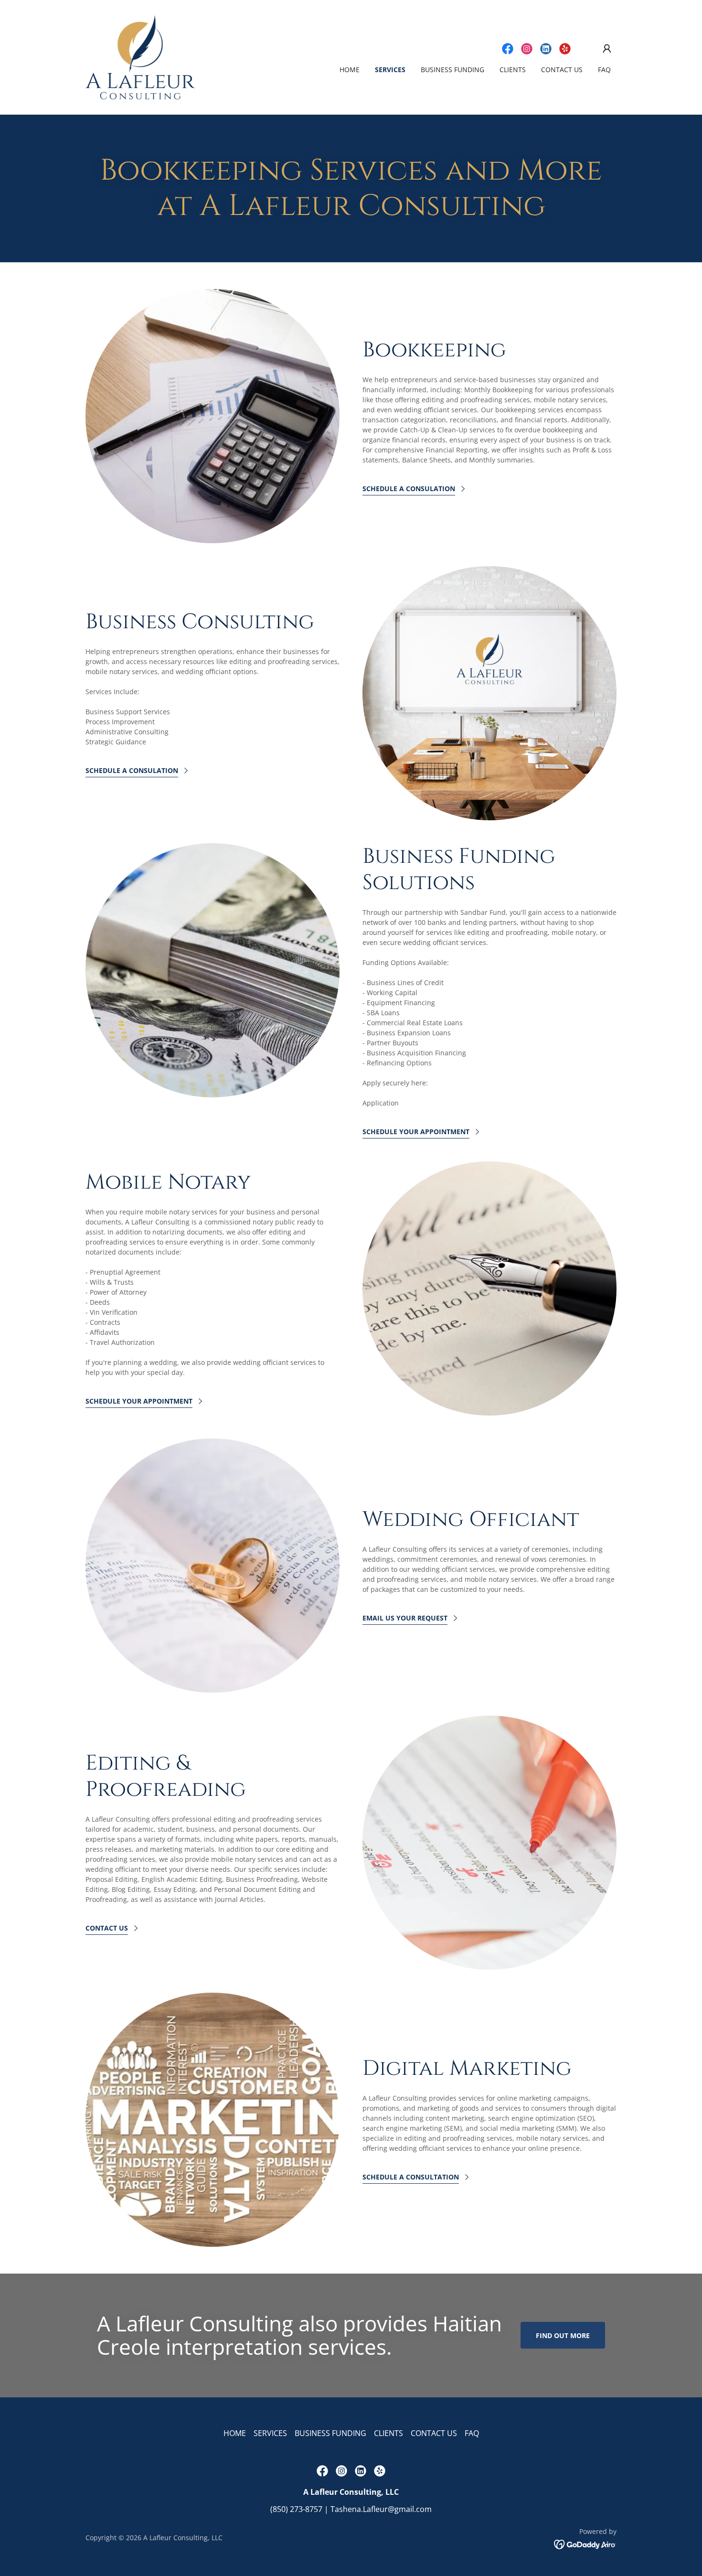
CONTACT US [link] (562, 70)
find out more (563, 2335)
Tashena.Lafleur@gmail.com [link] (381, 2509)
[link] (140, 56)
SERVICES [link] (390, 70)
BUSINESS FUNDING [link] (452, 70)
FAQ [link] (604, 70)
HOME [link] (350, 70)
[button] (607, 49)
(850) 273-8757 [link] (296, 2509)
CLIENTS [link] (513, 70)
